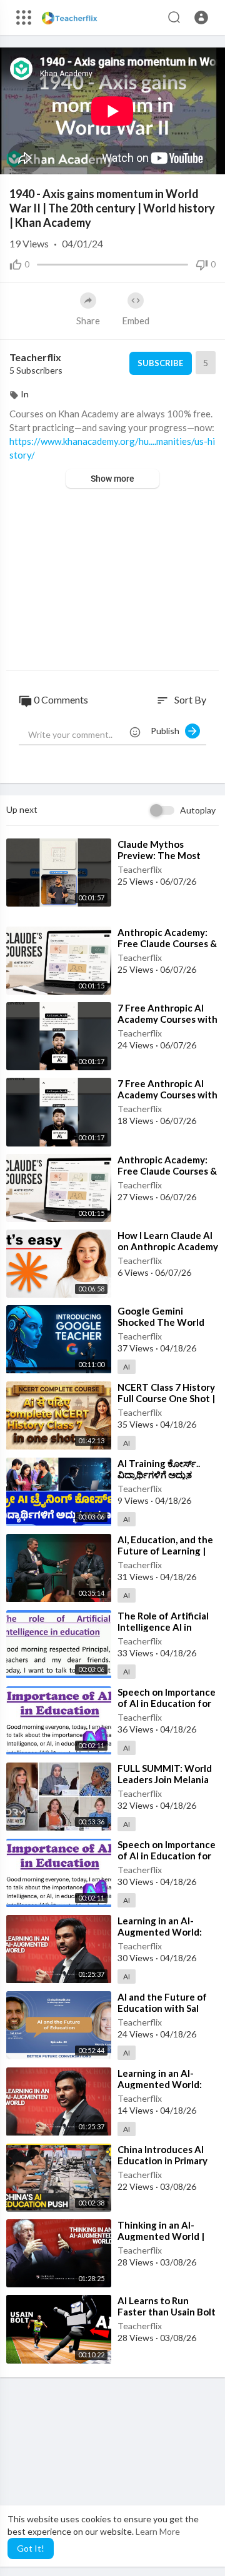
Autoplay (198, 810)
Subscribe (160, 363)
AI (127, 1367)
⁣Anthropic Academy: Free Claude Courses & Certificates (167, 943)
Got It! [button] (31, 2548)
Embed (136, 321)
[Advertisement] (112, 581)
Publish (168, 731)
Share (88, 321)
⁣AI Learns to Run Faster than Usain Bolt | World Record (167, 2312)
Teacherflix (35, 357)
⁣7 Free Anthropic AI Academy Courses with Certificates (167, 1019)
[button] (201, 17)
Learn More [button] (158, 2531)
